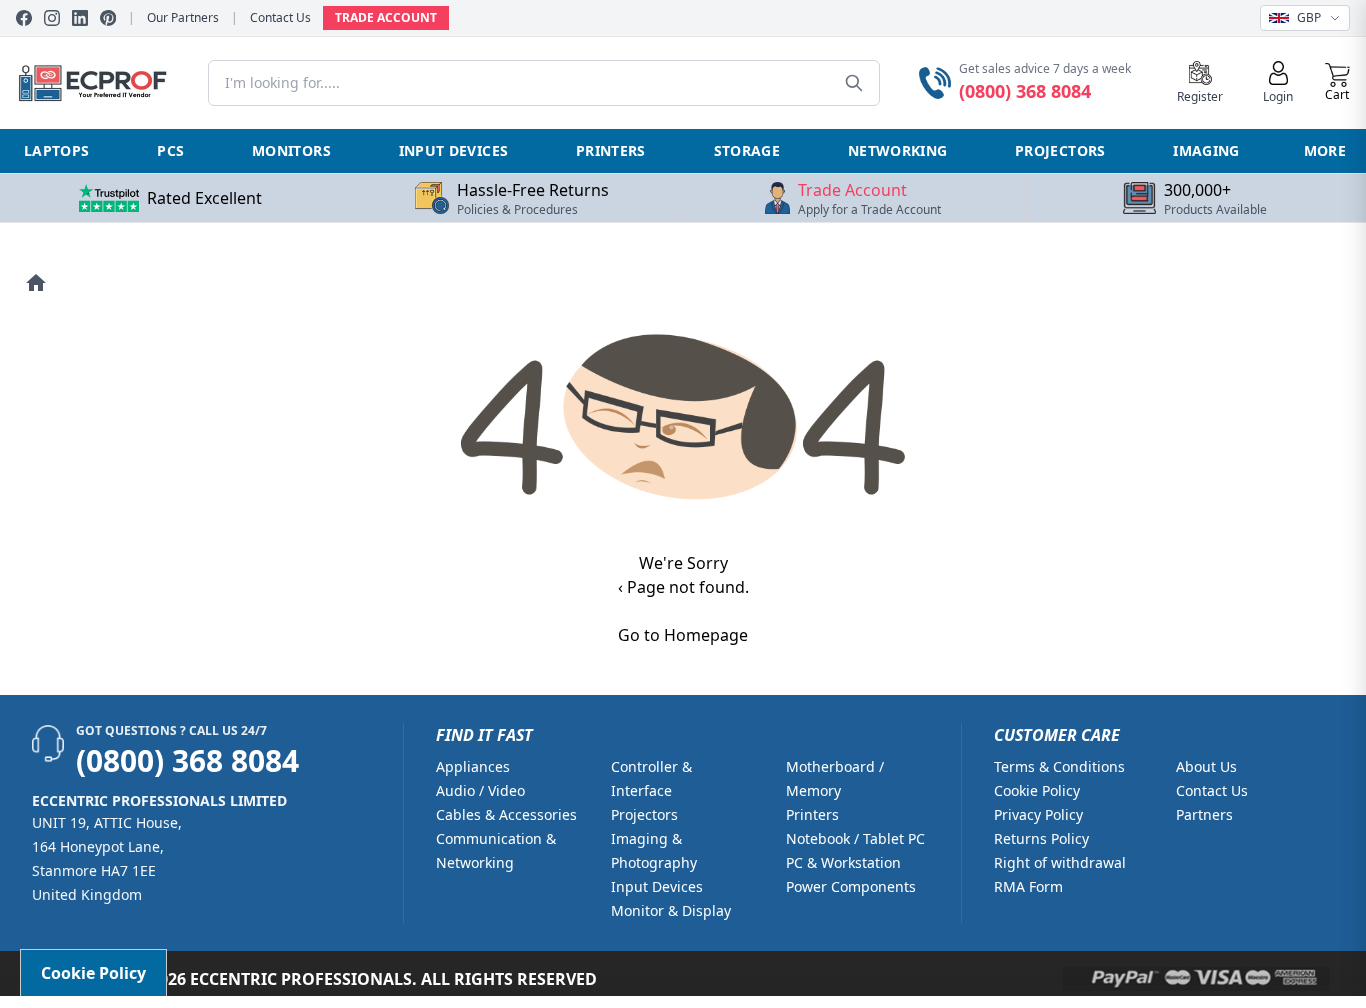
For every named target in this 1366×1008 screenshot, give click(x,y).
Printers (812, 814)
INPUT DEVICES (454, 150)
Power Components (851, 886)
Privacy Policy (1038, 814)
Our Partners (183, 18)
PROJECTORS (1060, 150)
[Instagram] (52, 18)
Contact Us (280, 18)
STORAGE (747, 150)
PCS (170, 150)
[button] (1337, 83)
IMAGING (1206, 150)
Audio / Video (480, 790)
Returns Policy (1041, 838)
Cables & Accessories (506, 814)
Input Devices (657, 886)
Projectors (644, 814)
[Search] (854, 83)
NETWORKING (898, 150)
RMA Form (1028, 886)
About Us (1206, 766)
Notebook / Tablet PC (855, 838)
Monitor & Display (671, 910)
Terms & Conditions (1059, 766)
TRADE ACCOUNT (386, 17)
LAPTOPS (56, 150)
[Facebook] (24, 18)
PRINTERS (611, 150)
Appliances (473, 766)
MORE (1325, 150)
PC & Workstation (843, 862)
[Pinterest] (108, 18)
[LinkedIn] (80, 18)
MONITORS (291, 150)
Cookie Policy (1037, 790)
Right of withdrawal (1060, 862)
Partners (1204, 814)
